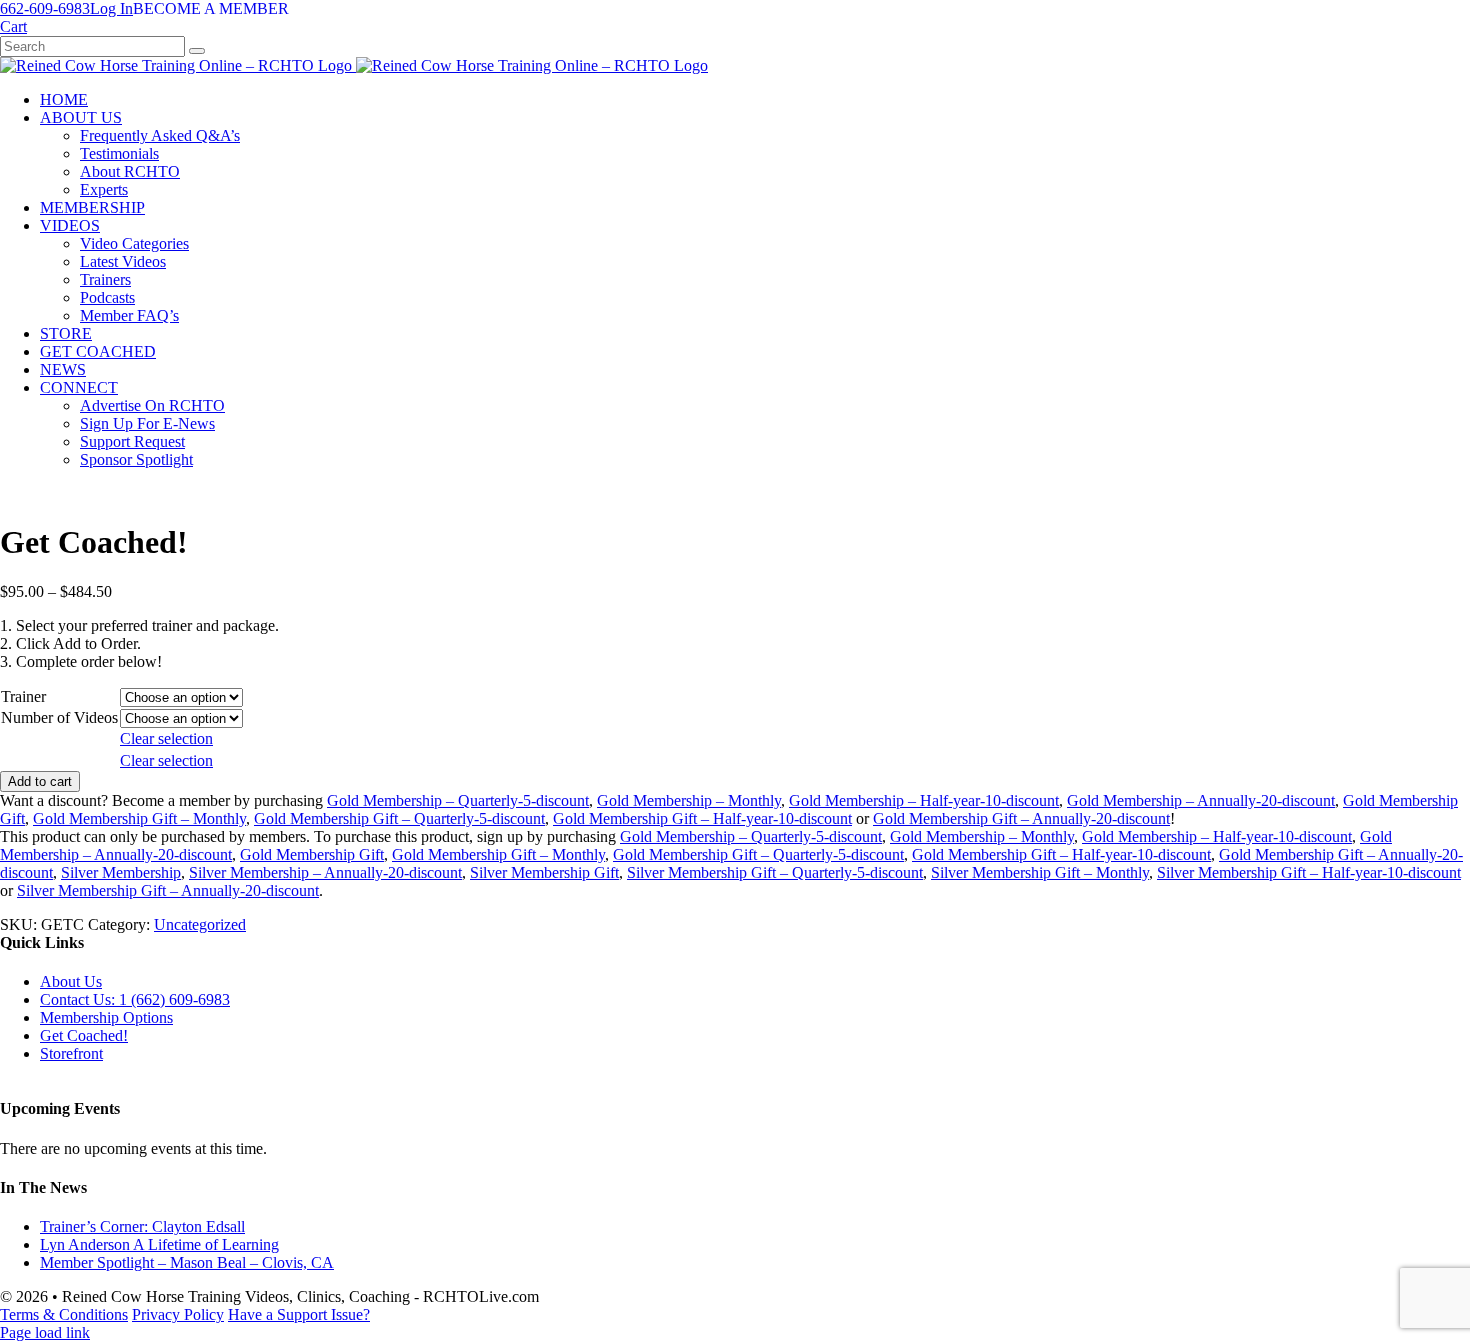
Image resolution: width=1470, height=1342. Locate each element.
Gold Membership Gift (312, 854)
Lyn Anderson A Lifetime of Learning (159, 1244)
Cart (13, 26)
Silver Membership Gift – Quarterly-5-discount (775, 872)
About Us (71, 981)
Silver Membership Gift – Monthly (1040, 872)
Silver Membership (121, 872)
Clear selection (166, 738)
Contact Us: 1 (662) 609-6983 (135, 999)
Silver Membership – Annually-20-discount (325, 872)
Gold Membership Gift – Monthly (139, 818)
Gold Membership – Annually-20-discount (1201, 800)
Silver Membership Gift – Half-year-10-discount (1309, 872)
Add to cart (40, 781)
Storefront (71, 1053)
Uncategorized (200, 924)
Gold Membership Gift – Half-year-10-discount (702, 818)
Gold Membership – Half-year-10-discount (924, 800)
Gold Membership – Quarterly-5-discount (458, 800)
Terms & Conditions (64, 1314)
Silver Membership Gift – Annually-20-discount (168, 890)
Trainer (23, 696)
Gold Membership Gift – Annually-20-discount (1021, 818)
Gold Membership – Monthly (689, 800)
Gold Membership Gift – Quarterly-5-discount (399, 818)
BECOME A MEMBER (211, 8)
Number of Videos (59, 717)
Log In (111, 8)
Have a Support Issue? (299, 1314)
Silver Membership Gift (544, 872)
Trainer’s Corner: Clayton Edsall (142, 1226)
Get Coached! (84, 1035)
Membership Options (106, 1017)
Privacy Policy (178, 1314)
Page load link (45, 1332)
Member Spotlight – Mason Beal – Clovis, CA (187, 1262)
